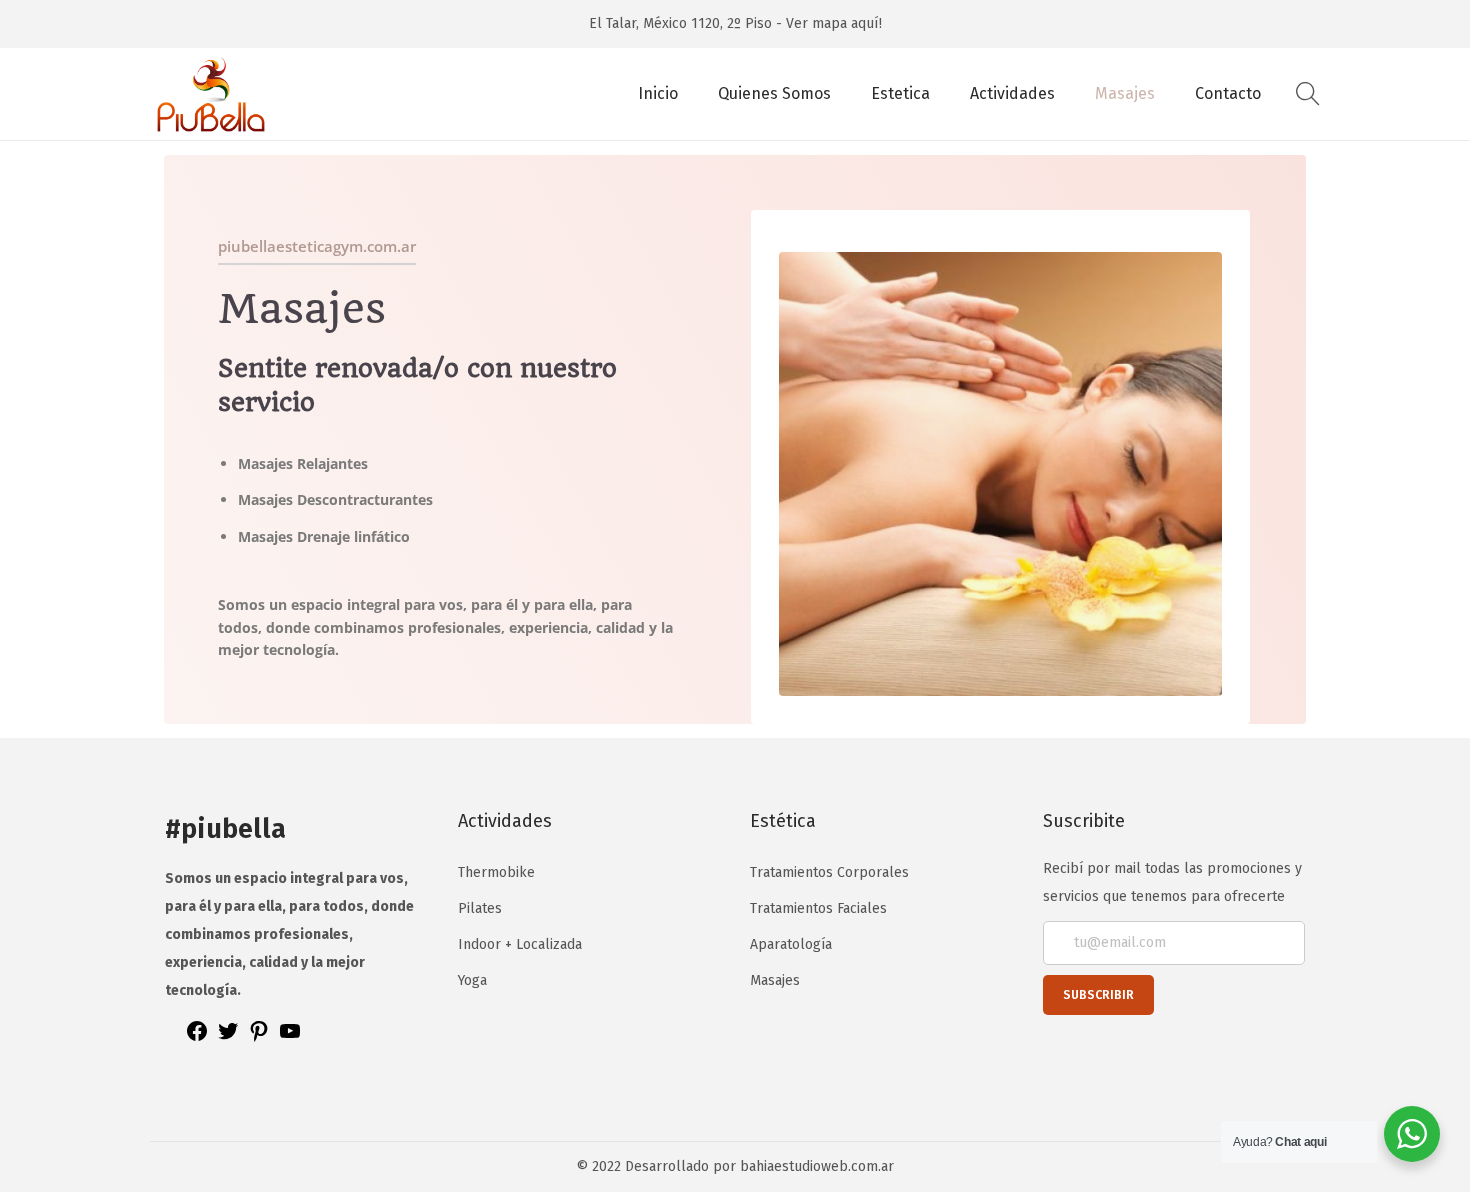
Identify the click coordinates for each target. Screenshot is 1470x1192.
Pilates (480, 908)
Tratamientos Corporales (829, 872)
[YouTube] (290, 1038)
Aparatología (791, 944)
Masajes (775, 980)
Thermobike (496, 872)
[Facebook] (197, 1038)
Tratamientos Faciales (818, 908)
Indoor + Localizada (520, 944)
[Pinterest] (259, 1038)
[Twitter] (228, 1038)
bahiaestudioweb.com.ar (817, 1166)
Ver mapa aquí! (834, 23)
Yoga (472, 980)
